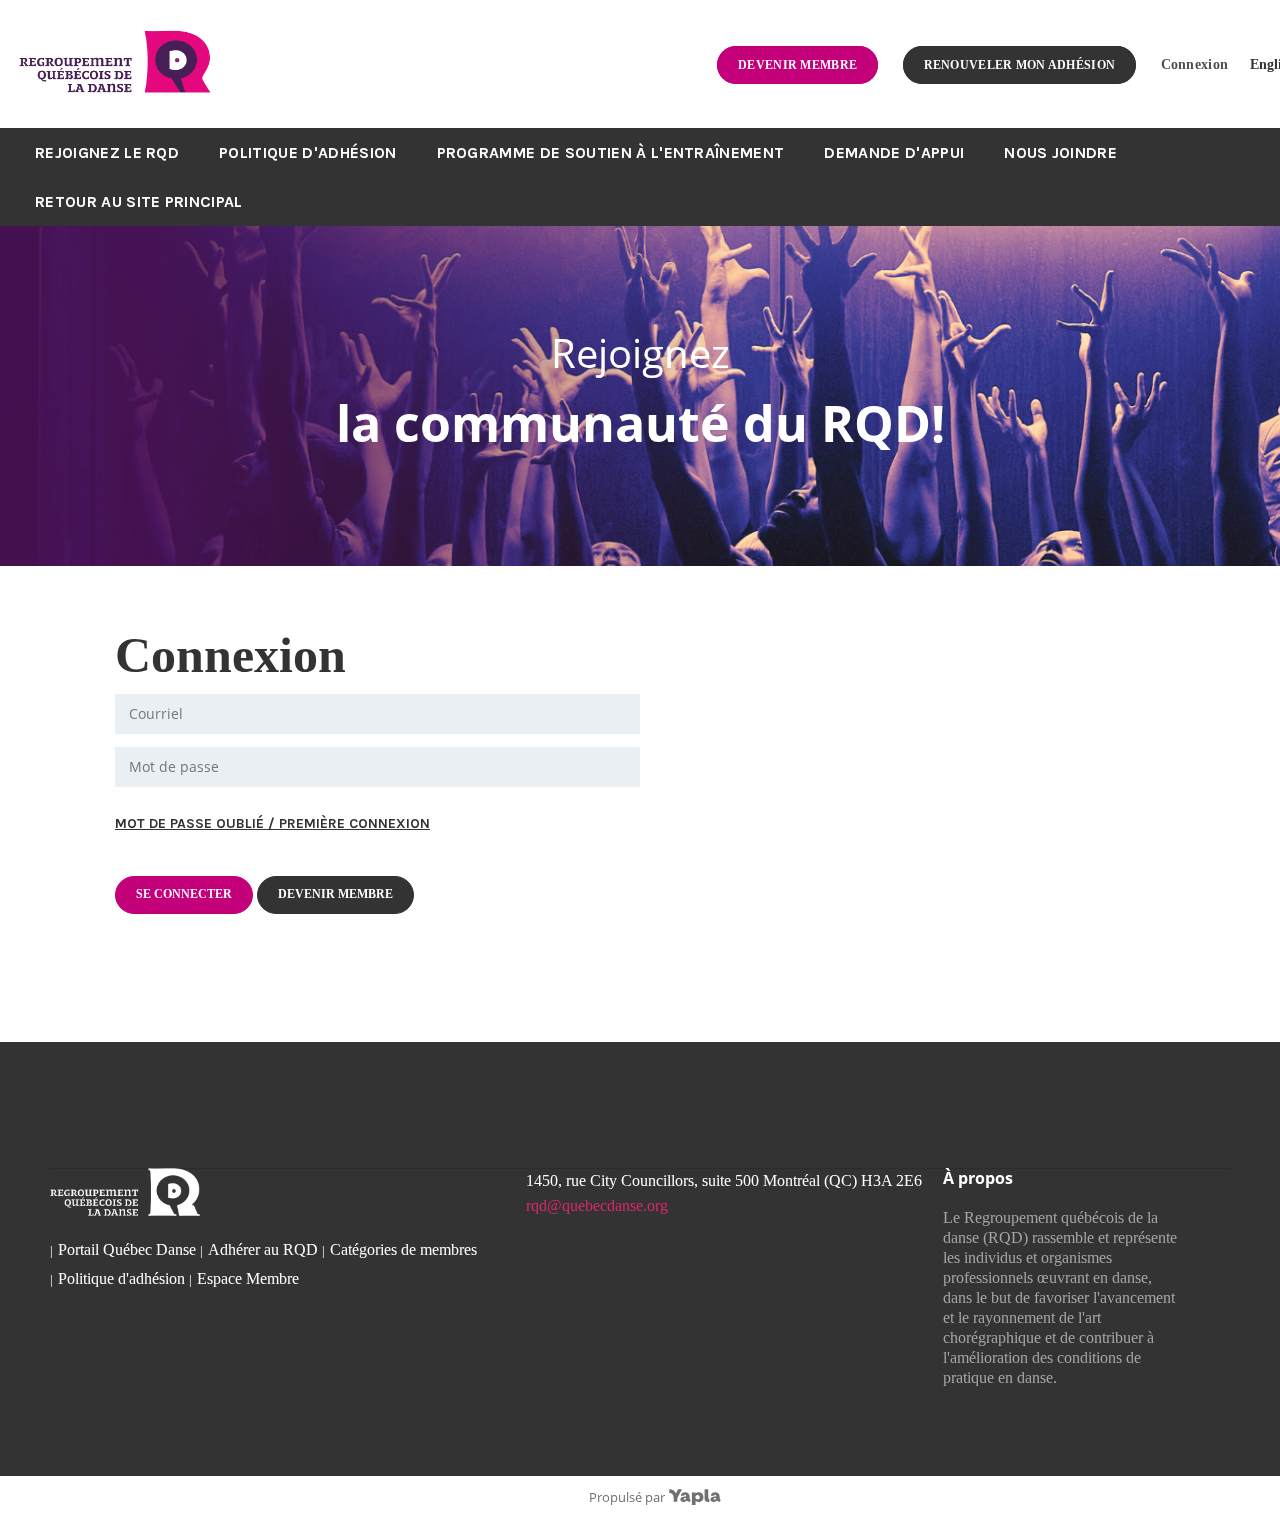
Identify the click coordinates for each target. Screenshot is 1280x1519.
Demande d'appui (894, 152)
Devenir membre (797, 65)
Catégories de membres (403, 1249)
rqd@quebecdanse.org (597, 1205)
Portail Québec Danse (127, 1249)
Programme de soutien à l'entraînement (611, 152)
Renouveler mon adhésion (1020, 65)
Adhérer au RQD (263, 1249)
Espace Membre (248, 1278)
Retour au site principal (139, 201)
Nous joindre (1060, 152)
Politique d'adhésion (307, 152)
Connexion (1195, 64)
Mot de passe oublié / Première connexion (272, 823)
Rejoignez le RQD (107, 152)
